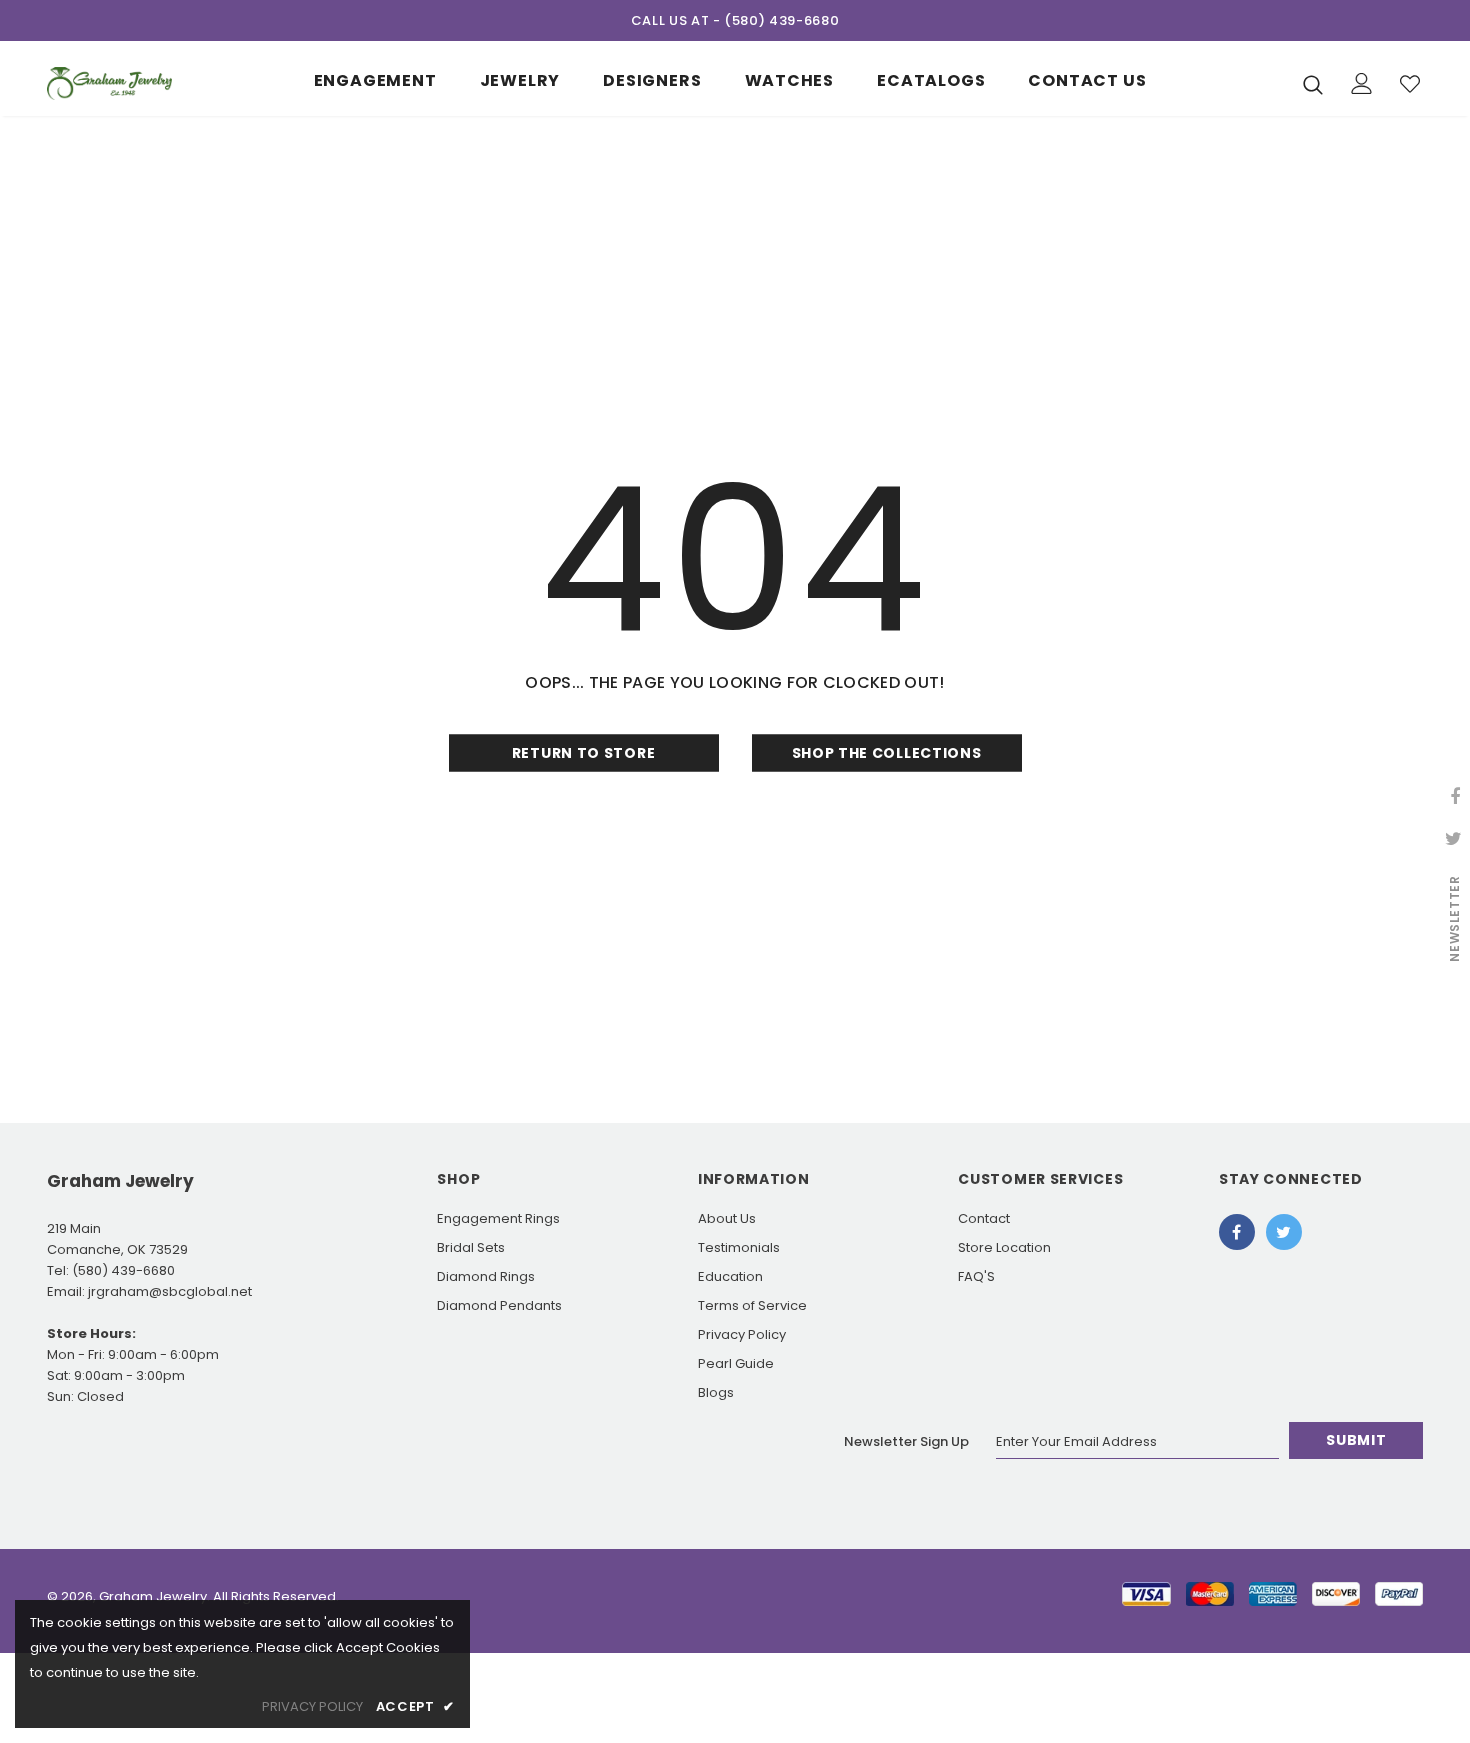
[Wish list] (1410, 84)
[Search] (1313, 84)
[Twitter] (1284, 1232)
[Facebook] (1237, 1232)
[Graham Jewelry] (109, 83)
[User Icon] (1362, 83)
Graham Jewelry (153, 1596)
